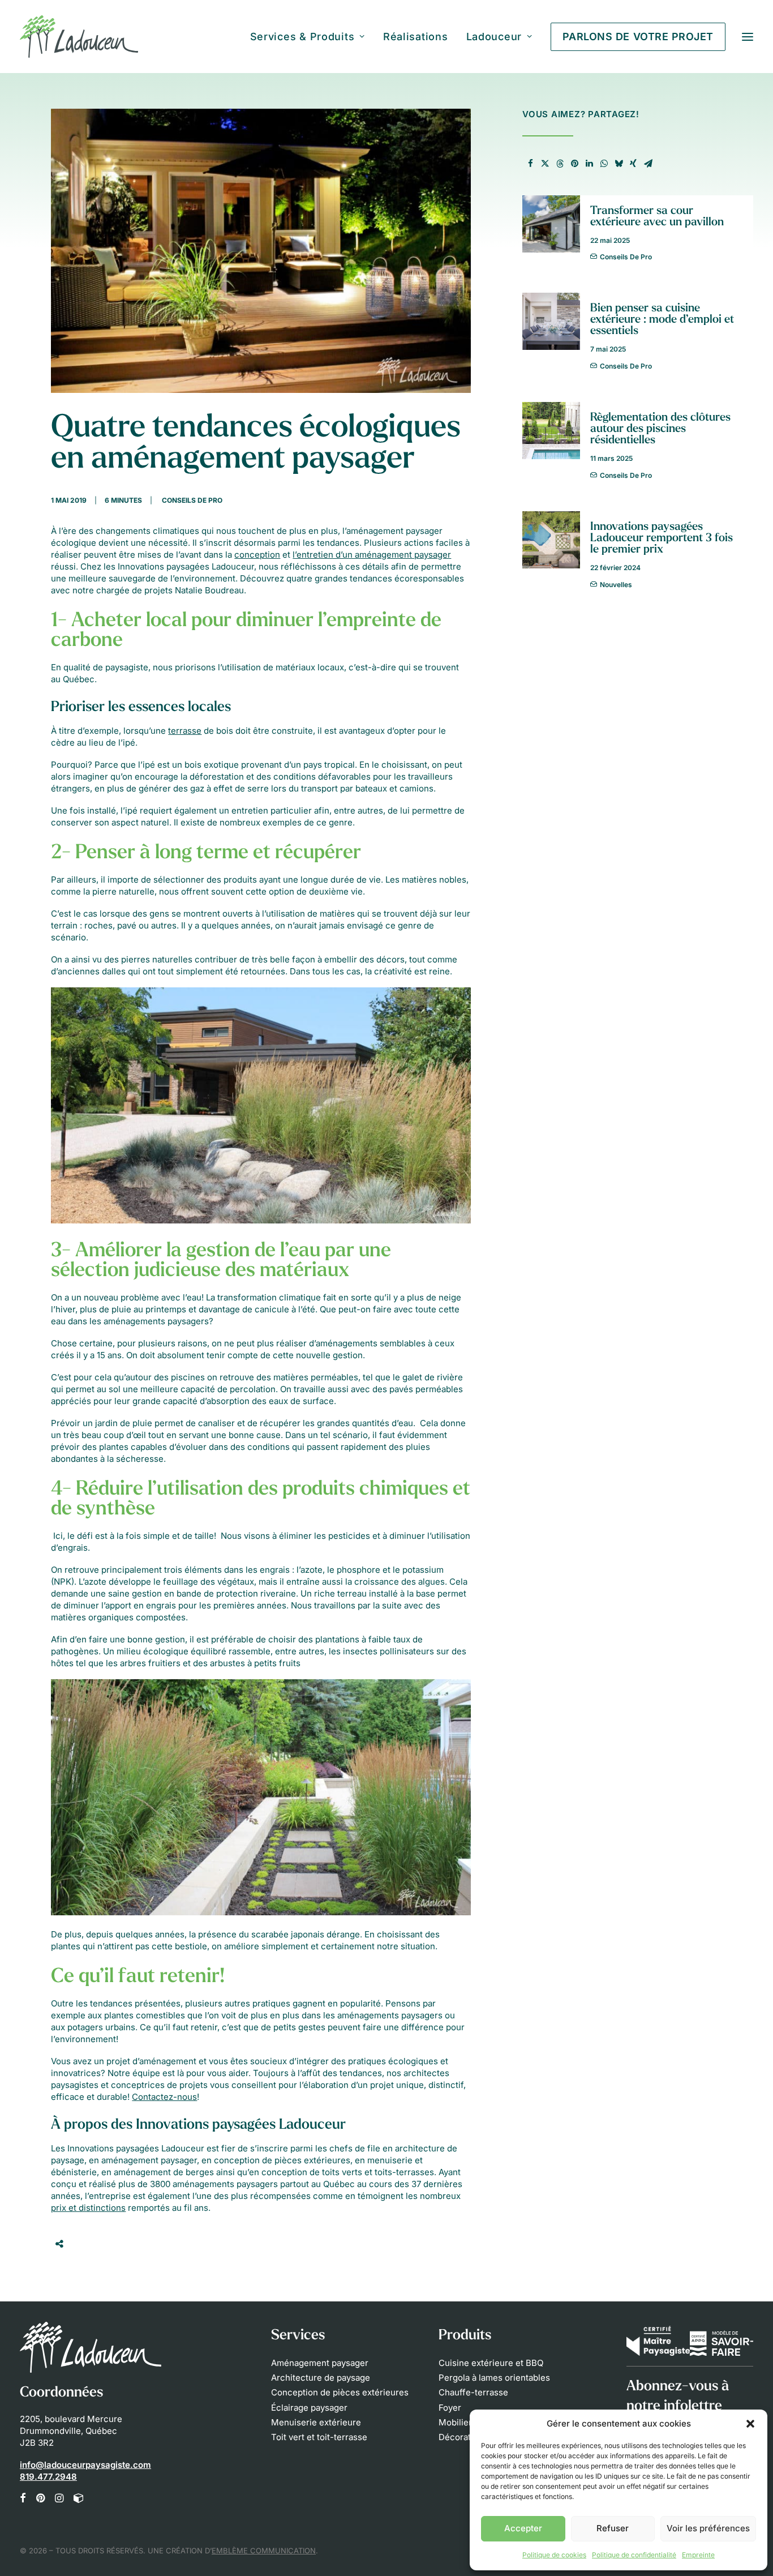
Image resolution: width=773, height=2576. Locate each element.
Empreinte (698, 2555)
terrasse (185, 731)
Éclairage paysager (309, 2408)
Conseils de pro (192, 500)
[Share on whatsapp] (604, 164)
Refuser (613, 2528)
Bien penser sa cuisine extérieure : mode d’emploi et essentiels (662, 320)
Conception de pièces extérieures (340, 2392)
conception (257, 555)
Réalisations (416, 37)
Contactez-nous (164, 2097)
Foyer (450, 2408)
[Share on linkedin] (589, 164)
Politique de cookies (554, 2555)
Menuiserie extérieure (316, 2422)
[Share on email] (648, 164)
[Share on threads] (560, 164)
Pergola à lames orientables (494, 2378)
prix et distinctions (88, 2208)
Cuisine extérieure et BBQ (491, 2363)
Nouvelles (616, 585)
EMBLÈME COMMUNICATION (264, 2551)
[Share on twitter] (545, 164)
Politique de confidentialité (634, 2555)
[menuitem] (312, 37)
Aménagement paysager (320, 2363)
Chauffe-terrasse (473, 2392)
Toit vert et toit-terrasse (319, 2437)
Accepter (523, 2528)
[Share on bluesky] (619, 164)
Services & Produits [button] (302, 37)
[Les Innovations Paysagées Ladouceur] (79, 37)
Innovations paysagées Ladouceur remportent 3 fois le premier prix (662, 538)
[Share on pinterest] (574, 164)
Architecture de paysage (321, 2378)
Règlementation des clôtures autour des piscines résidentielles (660, 429)
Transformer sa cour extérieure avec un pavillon (657, 217)
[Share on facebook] (530, 164)
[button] (750, 2424)
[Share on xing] (633, 164)
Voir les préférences (708, 2528)
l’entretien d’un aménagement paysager (372, 555)
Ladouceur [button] (494, 37)
